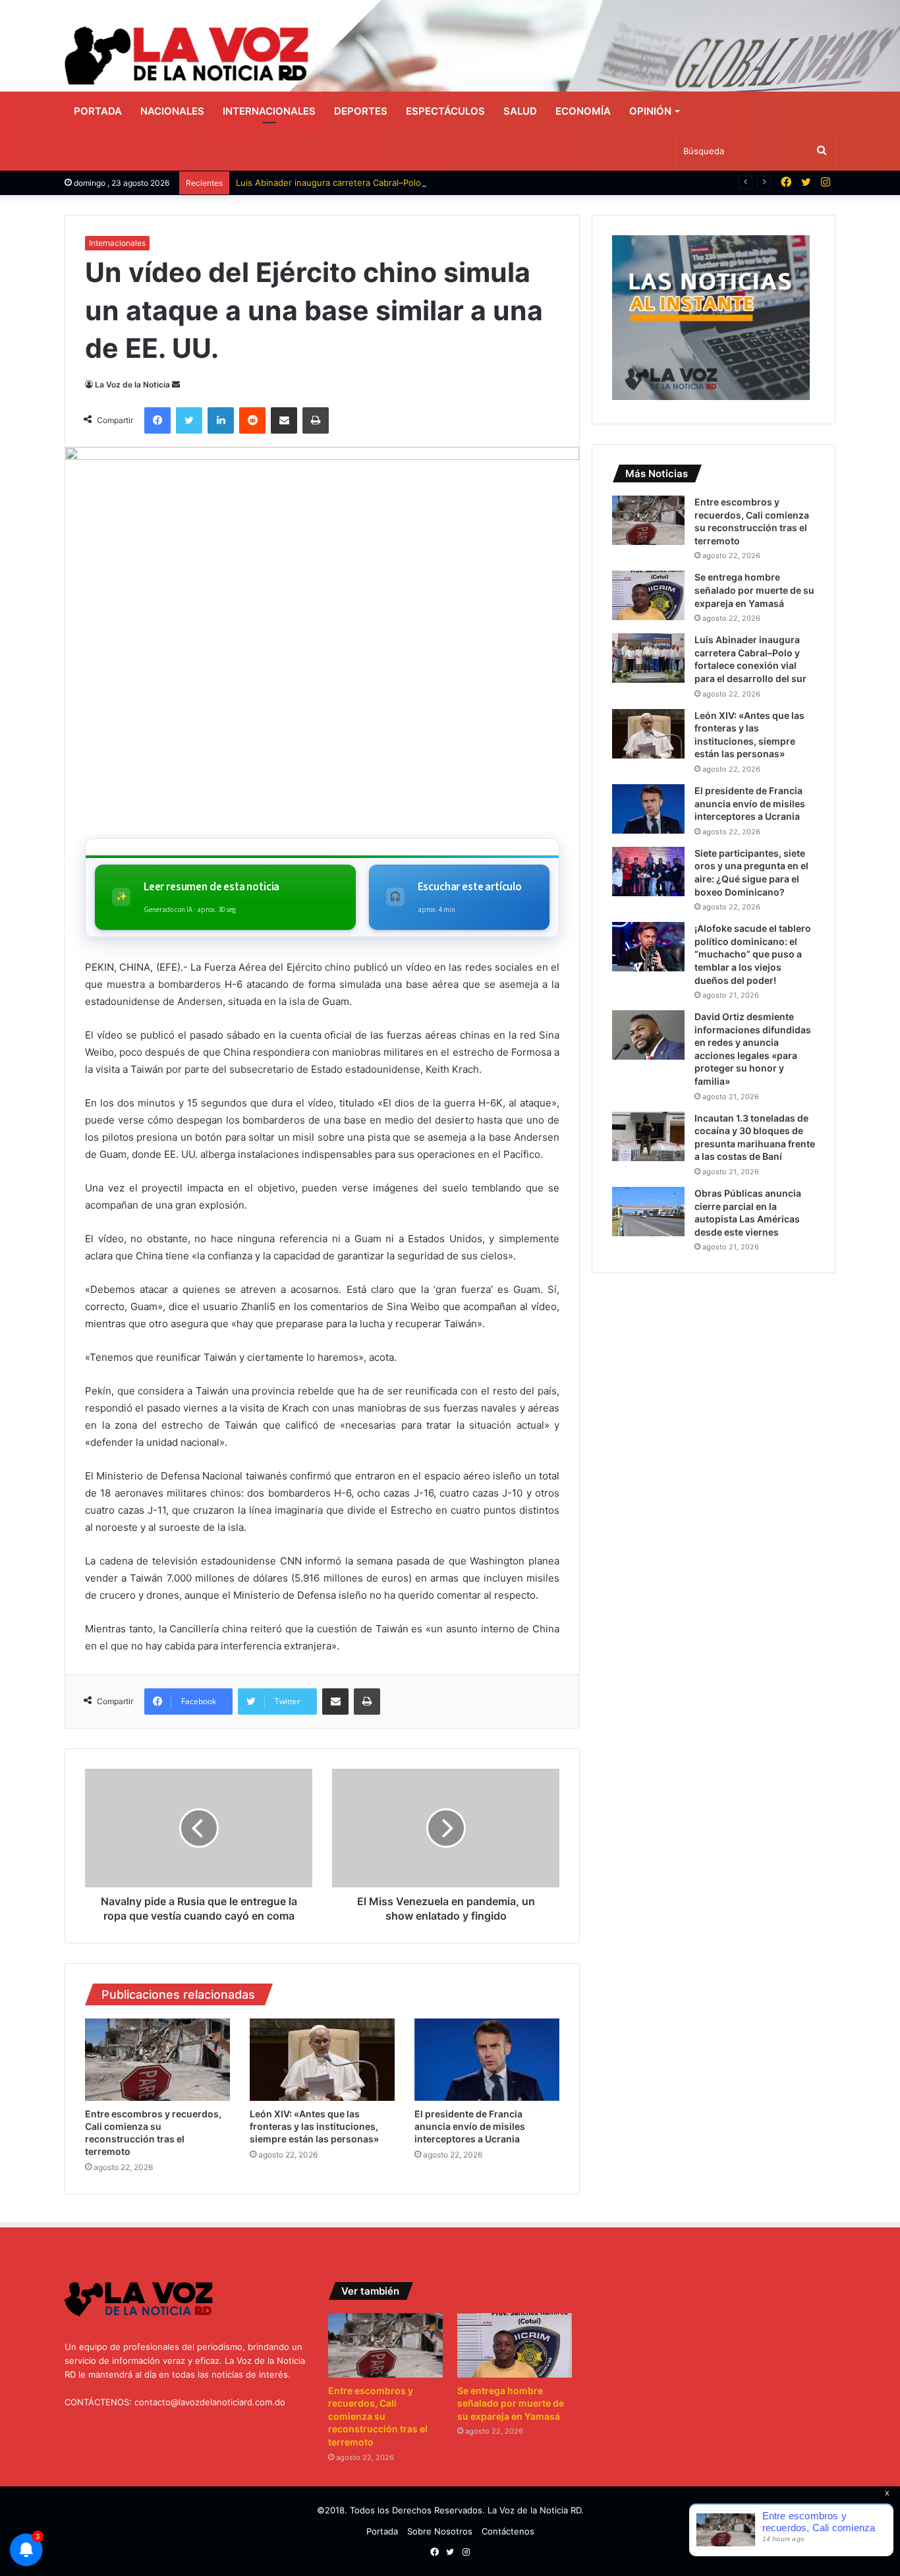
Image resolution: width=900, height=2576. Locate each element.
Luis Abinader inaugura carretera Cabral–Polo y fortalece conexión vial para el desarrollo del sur (432, 183)
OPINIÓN (650, 111)
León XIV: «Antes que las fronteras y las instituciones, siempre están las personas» (314, 2126)
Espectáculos (445, 111)
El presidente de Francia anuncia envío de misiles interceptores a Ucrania (470, 2126)
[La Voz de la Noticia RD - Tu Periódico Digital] (186, 56)
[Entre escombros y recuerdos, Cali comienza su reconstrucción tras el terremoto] (157, 2059)
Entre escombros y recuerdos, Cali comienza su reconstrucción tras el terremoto (378, 2416)
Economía (583, 111)
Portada (98, 111)
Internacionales (269, 111)
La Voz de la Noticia (132, 385)
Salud (520, 111)
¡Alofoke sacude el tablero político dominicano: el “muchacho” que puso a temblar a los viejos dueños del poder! (753, 954)
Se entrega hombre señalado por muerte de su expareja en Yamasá (754, 590)
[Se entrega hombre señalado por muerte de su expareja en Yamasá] (648, 595)
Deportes (361, 111)
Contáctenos (508, 2531)
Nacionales (172, 111)
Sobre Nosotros (440, 2531)
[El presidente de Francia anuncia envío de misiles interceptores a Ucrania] (487, 2059)
